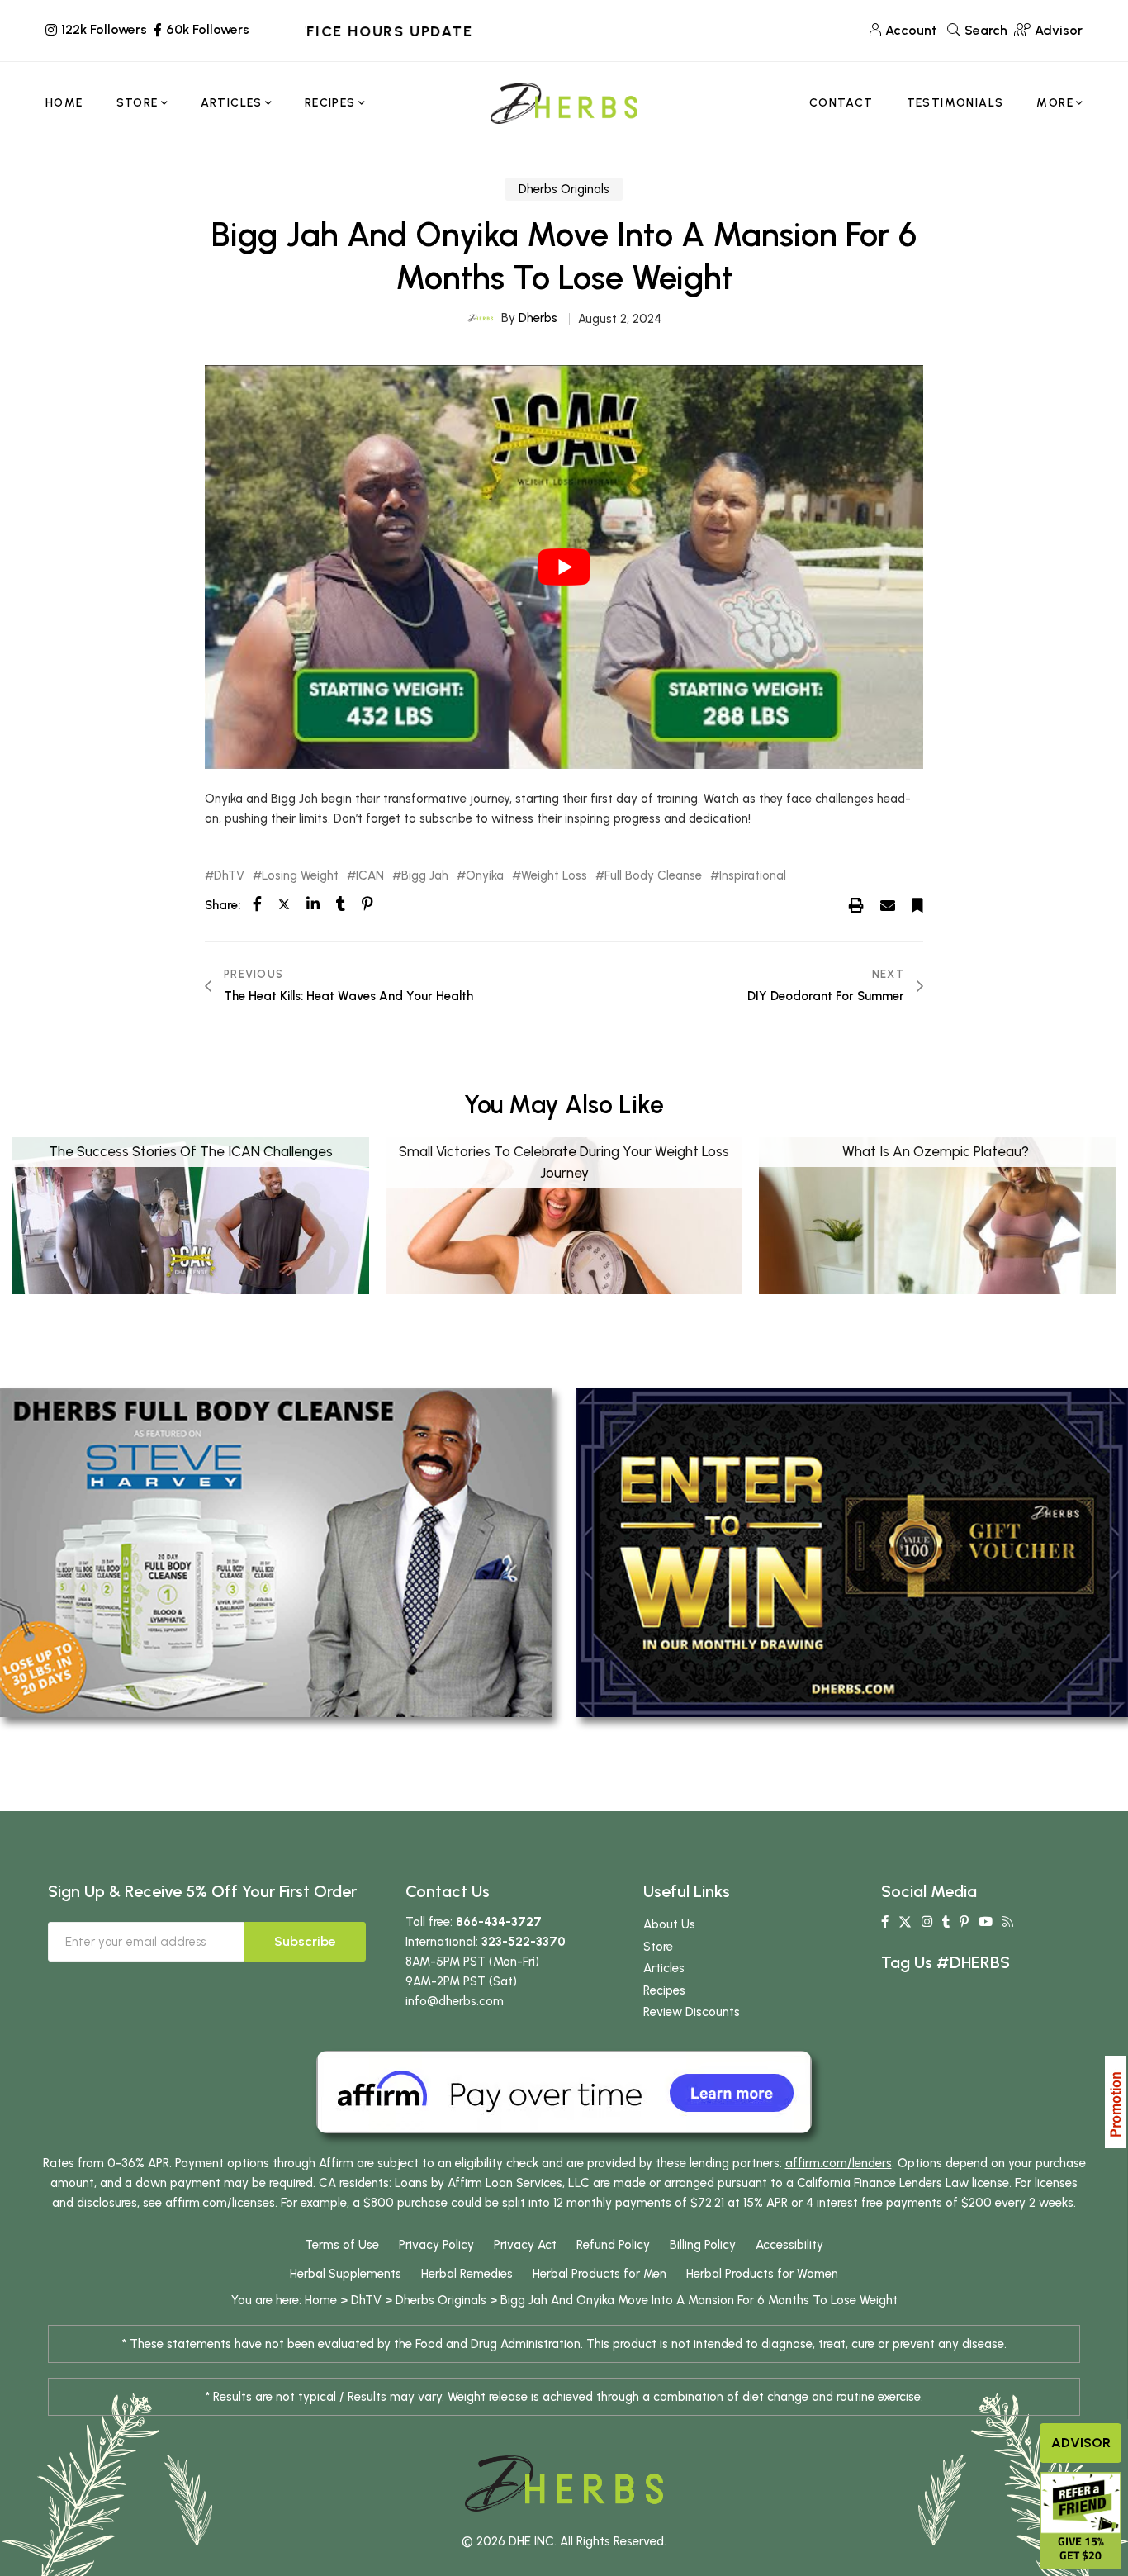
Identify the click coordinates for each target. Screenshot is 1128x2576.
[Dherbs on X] (905, 1922)
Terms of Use (342, 2245)
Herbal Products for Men (600, 2274)
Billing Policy (703, 2245)
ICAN (370, 876)
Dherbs (538, 318)
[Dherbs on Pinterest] (964, 1922)
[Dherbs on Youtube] (986, 1922)
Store (658, 1947)
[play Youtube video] (564, 567)
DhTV (229, 876)
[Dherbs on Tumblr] (946, 1922)
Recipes (664, 1990)
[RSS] (1008, 1922)
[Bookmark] (917, 904)
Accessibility (789, 2245)
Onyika (485, 876)
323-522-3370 (524, 1942)
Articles (664, 1968)
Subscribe (305, 1941)
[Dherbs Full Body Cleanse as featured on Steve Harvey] (276, 1552)
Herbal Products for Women (762, 2274)
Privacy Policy (436, 2245)
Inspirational (753, 876)
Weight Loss (554, 876)
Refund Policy (613, 2245)
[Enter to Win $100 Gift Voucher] (852, 1552)
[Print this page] (856, 904)
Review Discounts (692, 2012)
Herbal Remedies (467, 2274)
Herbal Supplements (346, 2274)
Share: (223, 905)
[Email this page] (888, 904)
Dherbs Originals (564, 189)
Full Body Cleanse (653, 876)
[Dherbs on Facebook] (885, 1922)
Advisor (1081, 2443)
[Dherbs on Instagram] (927, 1922)
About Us (669, 1924)
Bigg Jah (425, 876)
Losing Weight (300, 876)
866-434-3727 (499, 1922)
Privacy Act (525, 2245)
